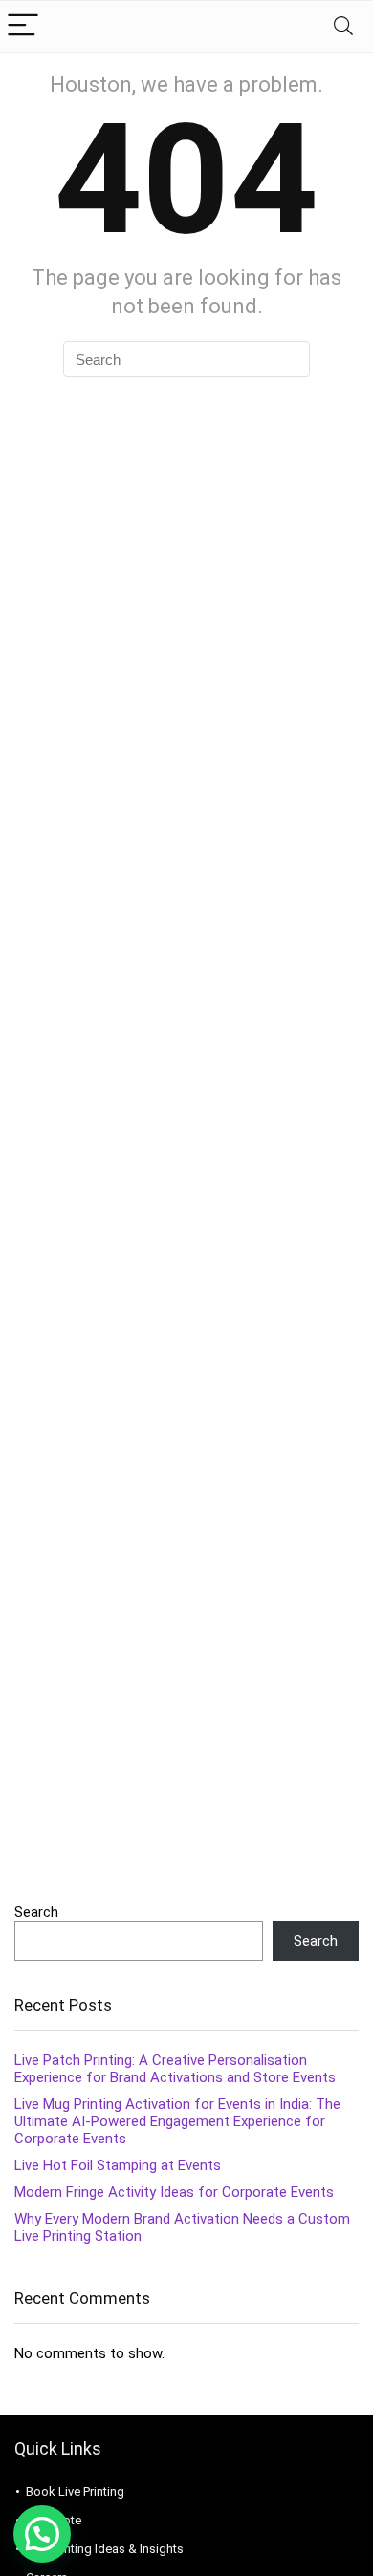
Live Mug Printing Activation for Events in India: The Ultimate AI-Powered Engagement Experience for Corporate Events (177, 2121)
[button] (42, 2534)
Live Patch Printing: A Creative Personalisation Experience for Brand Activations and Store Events (175, 2069)
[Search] (343, 26)
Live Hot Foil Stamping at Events (118, 2165)
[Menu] (23, 26)
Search (36, 1912)
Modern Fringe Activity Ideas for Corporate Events (174, 2192)
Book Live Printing (75, 2491)
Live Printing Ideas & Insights (105, 2549)
